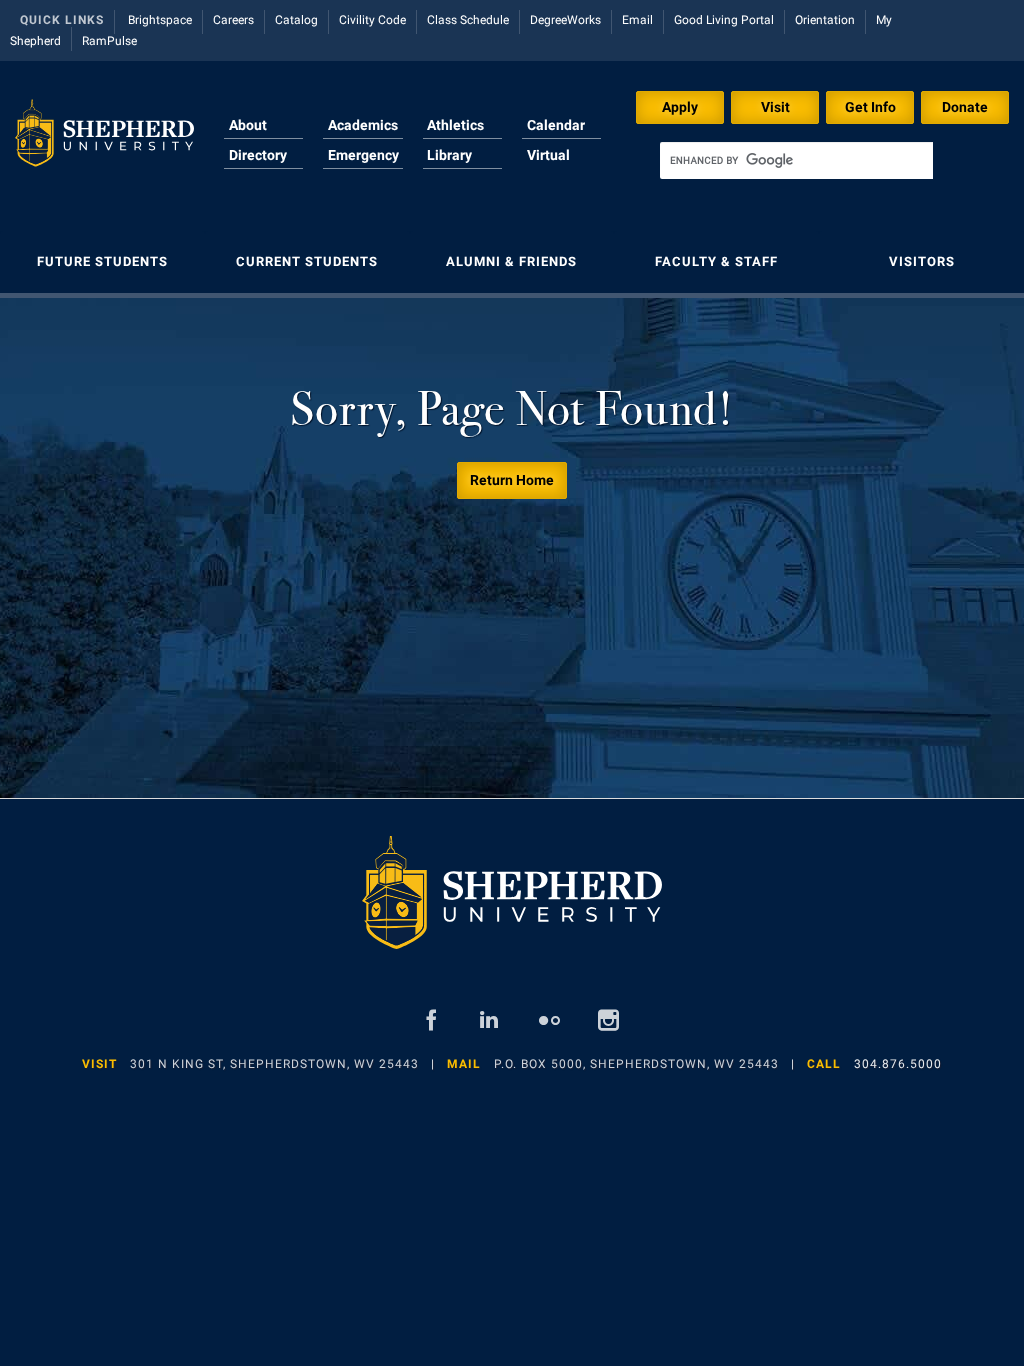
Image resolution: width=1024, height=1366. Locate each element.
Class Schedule (468, 20)
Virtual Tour (548, 167)
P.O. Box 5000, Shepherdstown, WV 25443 (636, 1064)
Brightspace (160, 20)
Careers (233, 20)
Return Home (512, 480)
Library (449, 155)
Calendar (556, 125)
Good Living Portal (724, 20)
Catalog (296, 20)
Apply (680, 107)
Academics (363, 125)
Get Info (870, 107)
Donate (965, 107)
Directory (258, 155)
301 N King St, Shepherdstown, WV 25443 (274, 1064)
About (248, 125)
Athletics (455, 125)
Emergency (363, 155)
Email (637, 20)
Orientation (825, 20)
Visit (775, 107)
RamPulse (109, 41)
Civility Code (372, 20)
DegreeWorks (565, 20)
